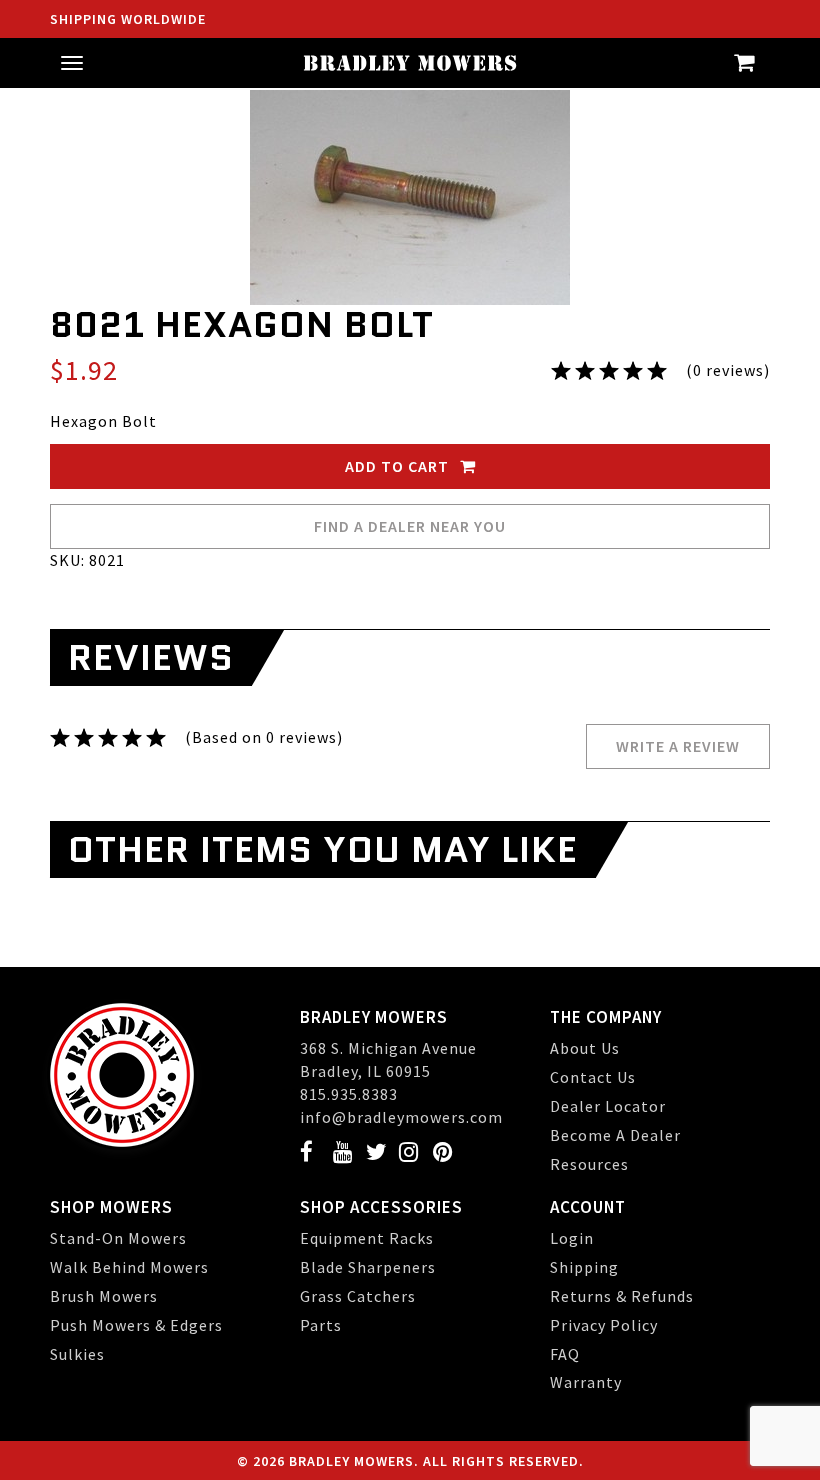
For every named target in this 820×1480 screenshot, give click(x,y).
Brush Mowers (104, 1296)
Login (572, 1238)
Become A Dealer (615, 1135)
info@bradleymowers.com (401, 1117)
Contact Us (593, 1077)
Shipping (584, 1267)
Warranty (586, 1382)
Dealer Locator (608, 1106)
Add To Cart (399, 466)
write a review (678, 746)
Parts (321, 1325)
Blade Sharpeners (368, 1267)
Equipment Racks (367, 1238)
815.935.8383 (349, 1094)
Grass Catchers (358, 1296)
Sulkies (77, 1354)
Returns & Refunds (622, 1296)
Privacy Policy (604, 1325)
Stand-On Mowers (118, 1238)
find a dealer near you (410, 526)
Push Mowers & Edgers (136, 1325)
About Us (585, 1048)
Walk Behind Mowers (129, 1267)
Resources (589, 1164)
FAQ (565, 1354)
